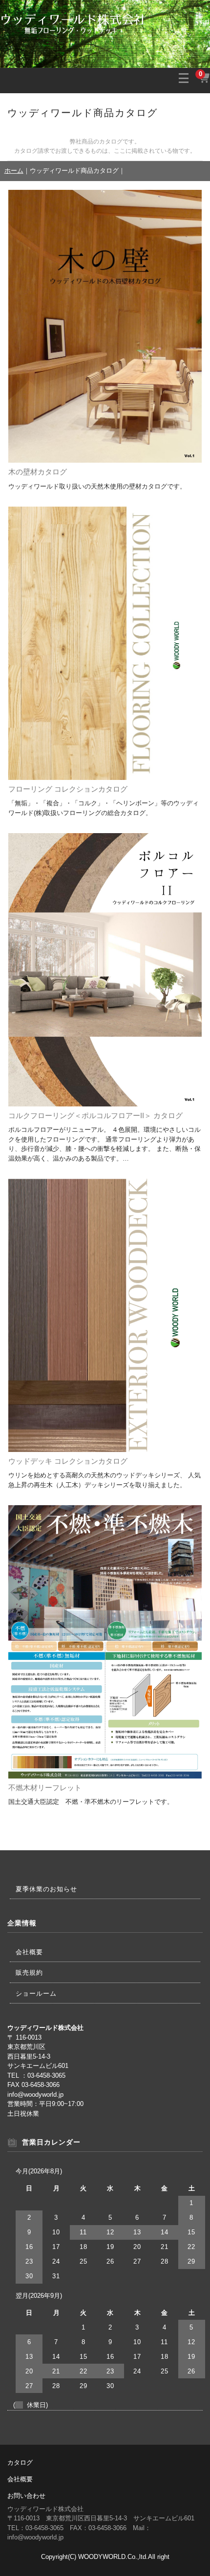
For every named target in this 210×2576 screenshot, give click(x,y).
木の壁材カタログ (38, 472)
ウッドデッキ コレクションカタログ (68, 1461)
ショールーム (36, 1993)
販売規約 (29, 1973)
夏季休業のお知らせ (46, 1889)
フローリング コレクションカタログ (68, 789)
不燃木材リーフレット (45, 1788)
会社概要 (29, 1952)
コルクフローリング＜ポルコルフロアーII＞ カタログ (95, 1116)
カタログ (20, 2463)
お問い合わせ (26, 2496)
